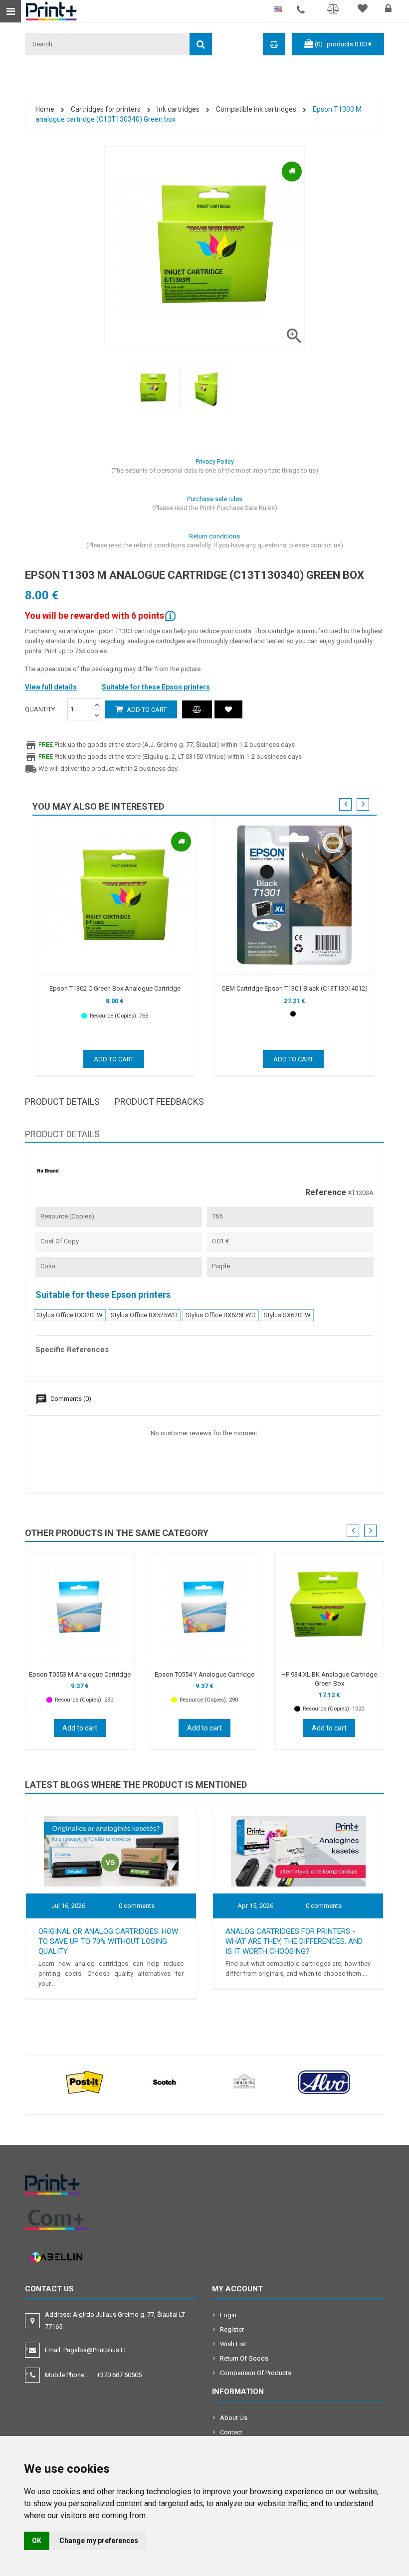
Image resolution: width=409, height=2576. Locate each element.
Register (232, 2329)
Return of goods (244, 2358)
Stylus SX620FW (287, 1315)
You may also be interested (98, 806)
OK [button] (37, 2541)
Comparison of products (256, 2373)
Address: (116, 2320)
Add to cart (146, 710)
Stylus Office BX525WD (144, 1315)
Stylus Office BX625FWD (221, 1315)
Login (228, 2315)
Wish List (233, 2344)
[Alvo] (324, 2082)
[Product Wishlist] (228, 709)
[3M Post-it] (85, 2082)
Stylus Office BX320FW (70, 1315)
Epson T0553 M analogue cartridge (80, 1674)
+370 (119, 2375)
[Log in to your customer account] (390, 10)
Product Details (62, 1102)
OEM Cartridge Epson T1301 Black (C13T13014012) (295, 988)
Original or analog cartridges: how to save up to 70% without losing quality (108, 1941)
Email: (86, 2350)
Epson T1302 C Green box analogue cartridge (115, 988)
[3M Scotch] (165, 2082)
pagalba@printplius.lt (95, 2350)
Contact (231, 2432)
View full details (51, 687)
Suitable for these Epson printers (156, 687)
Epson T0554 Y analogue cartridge (204, 1674)
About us (234, 2418)
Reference (326, 1193)
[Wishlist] (364, 10)
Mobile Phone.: (93, 2375)
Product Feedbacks (159, 1102)
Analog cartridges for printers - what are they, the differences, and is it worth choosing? (294, 1941)
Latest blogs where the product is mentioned (136, 1785)
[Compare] (335, 10)
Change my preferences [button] (99, 2541)
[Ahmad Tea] (244, 2082)
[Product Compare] (197, 709)
